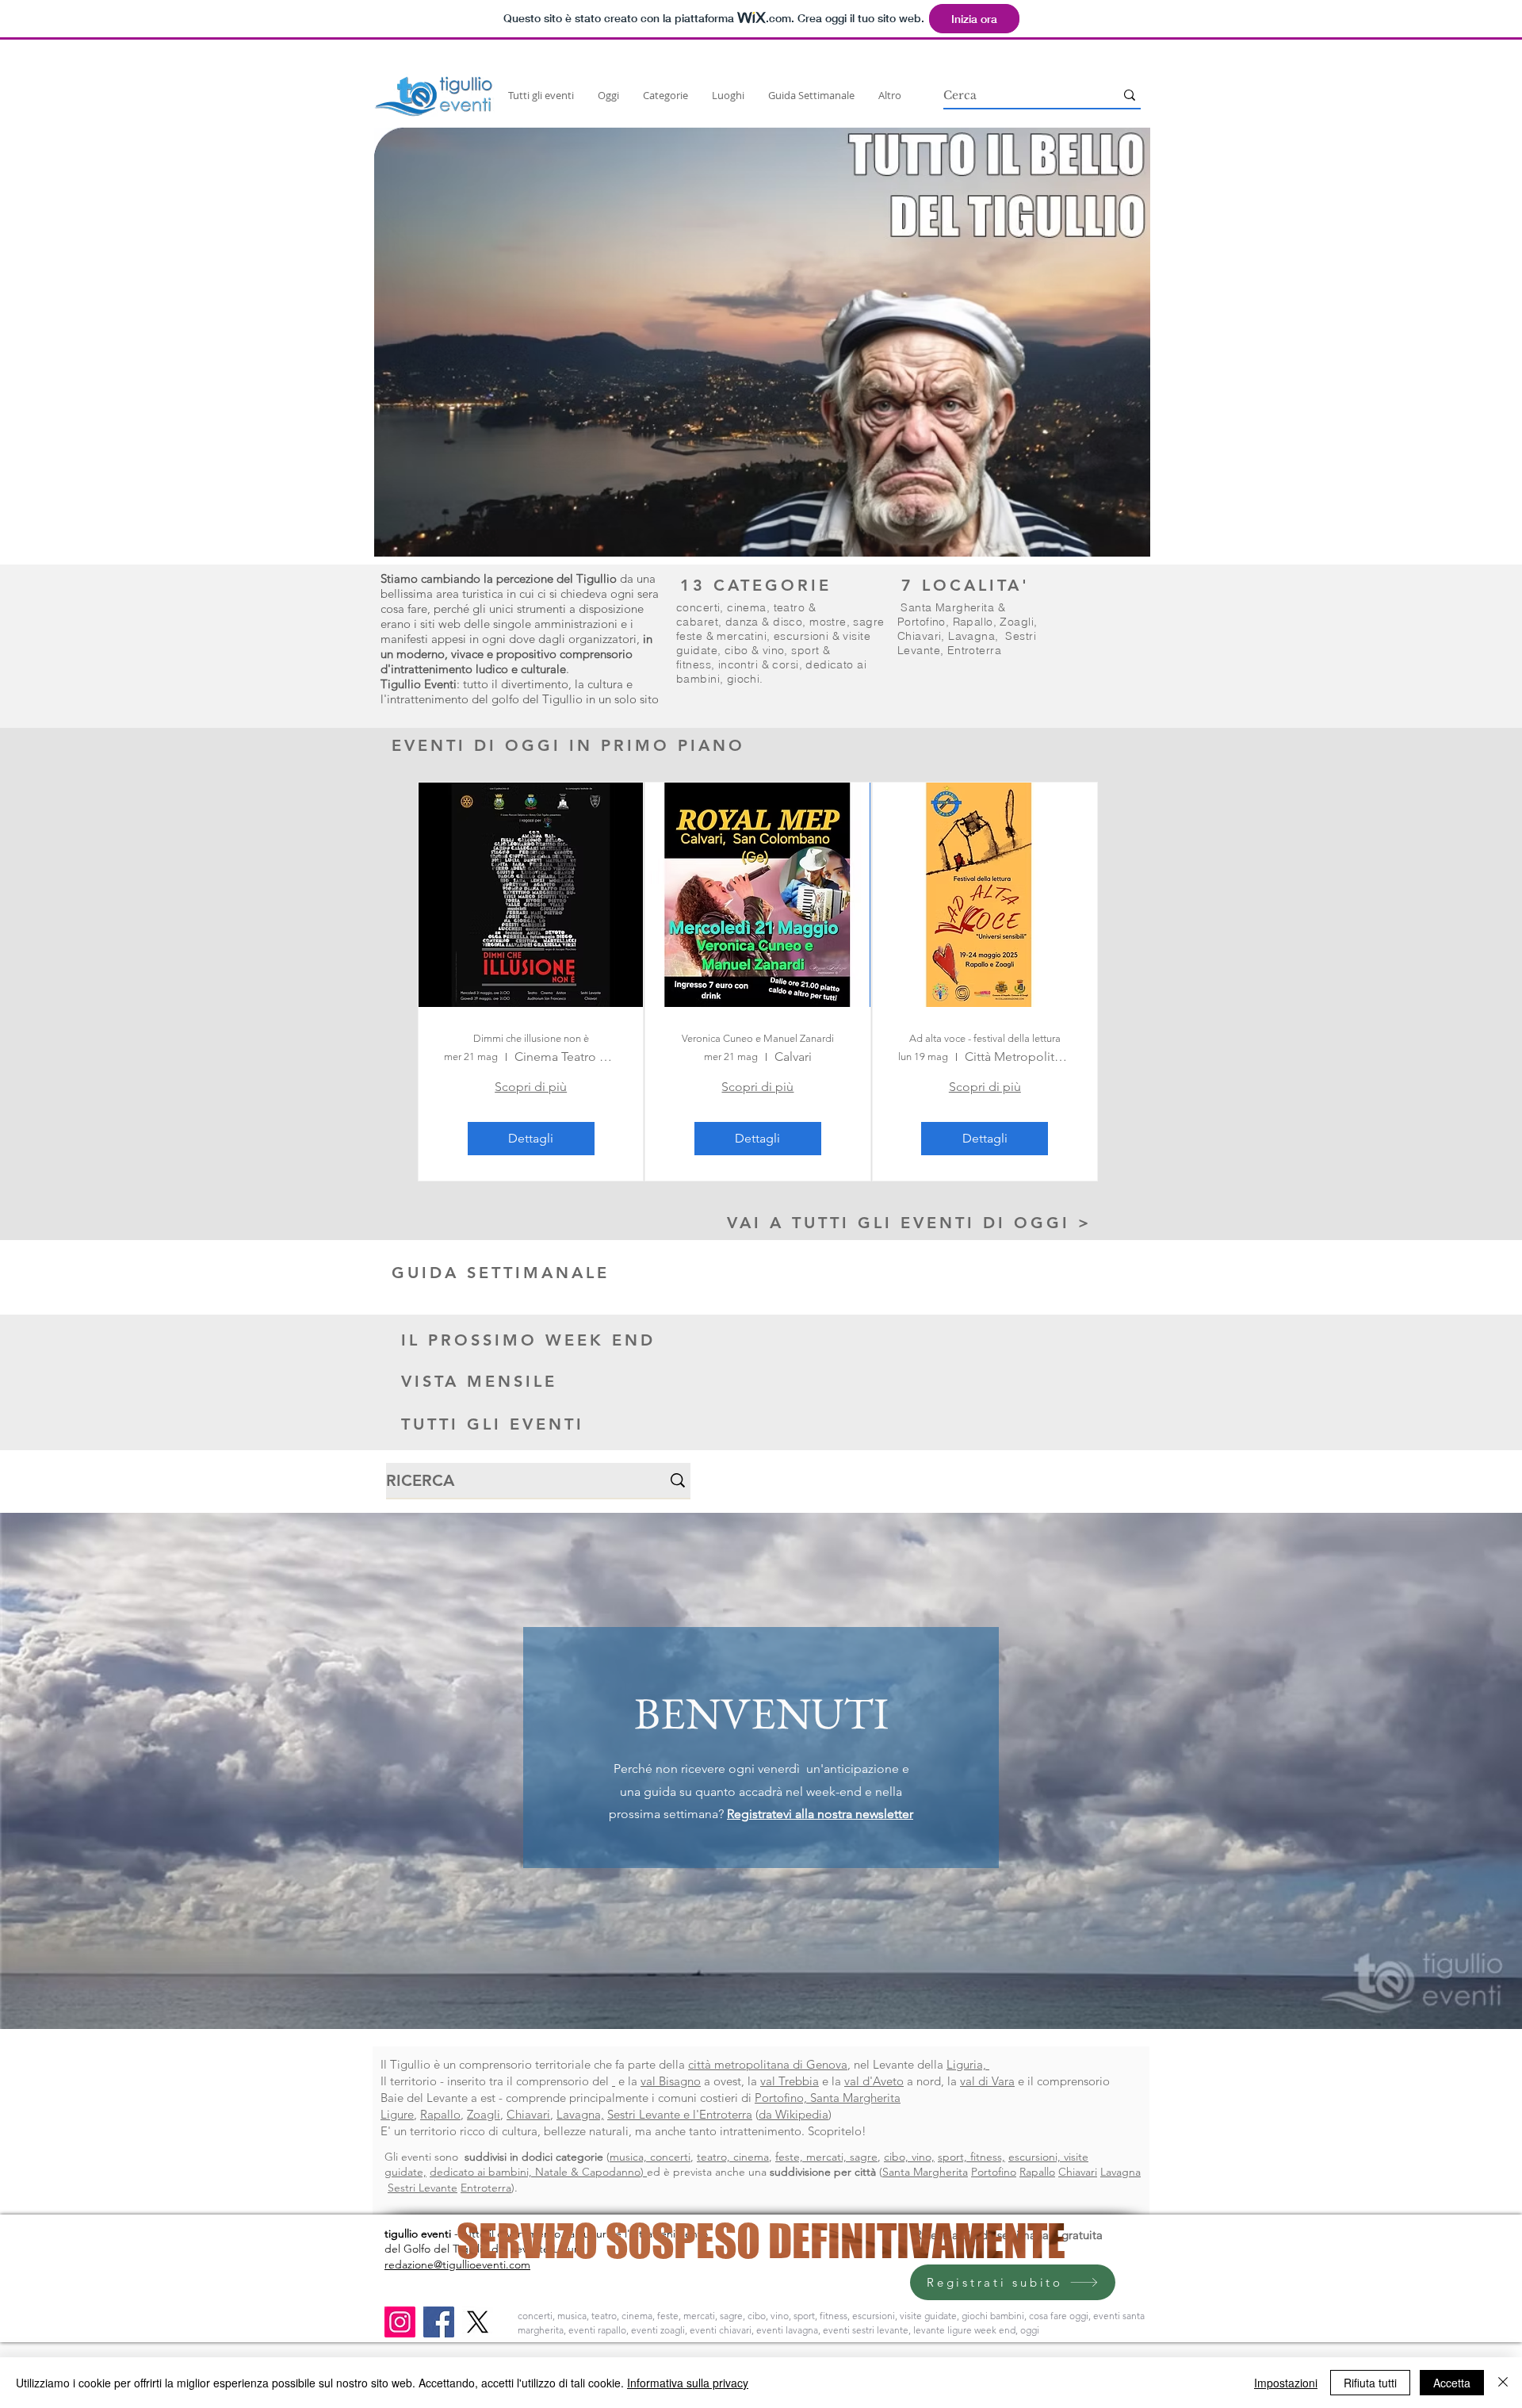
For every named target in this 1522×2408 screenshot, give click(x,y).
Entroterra (974, 650)
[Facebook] (439, 2322)
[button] (762, 342)
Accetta (1452, 2383)
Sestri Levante (423, 2188)
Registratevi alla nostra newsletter (820, 1814)
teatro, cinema (733, 2157)
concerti (698, 607)
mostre (828, 622)
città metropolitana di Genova (768, 2064)
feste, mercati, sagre (826, 2157)
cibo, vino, (909, 2157)
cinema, (750, 607)
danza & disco (764, 622)
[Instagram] (400, 2322)
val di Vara (987, 2081)
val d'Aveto (874, 2081)
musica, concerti (650, 2157)
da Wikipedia (794, 2114)
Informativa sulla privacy (688, 2383)
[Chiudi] (1503, 2383)
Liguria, (968, 2064)
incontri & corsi (759, 664)
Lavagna (971, 636)
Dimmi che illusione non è (531, 1038)
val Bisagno (671, 2081)
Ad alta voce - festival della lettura (985, 1038)
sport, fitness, (971, 2157)
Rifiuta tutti (1370, 2383)
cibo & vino (755, 650)
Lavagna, (580, 2114)
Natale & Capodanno (588, 2172)
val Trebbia (790, 2081)
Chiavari (919, 636)
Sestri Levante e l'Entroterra (680, 2114)
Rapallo (973, 622)
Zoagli (1017, 622)
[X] (478, 2322)
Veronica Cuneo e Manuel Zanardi (758, 1038)
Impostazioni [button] (1286, 2383)
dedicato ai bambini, (482, 2172)
